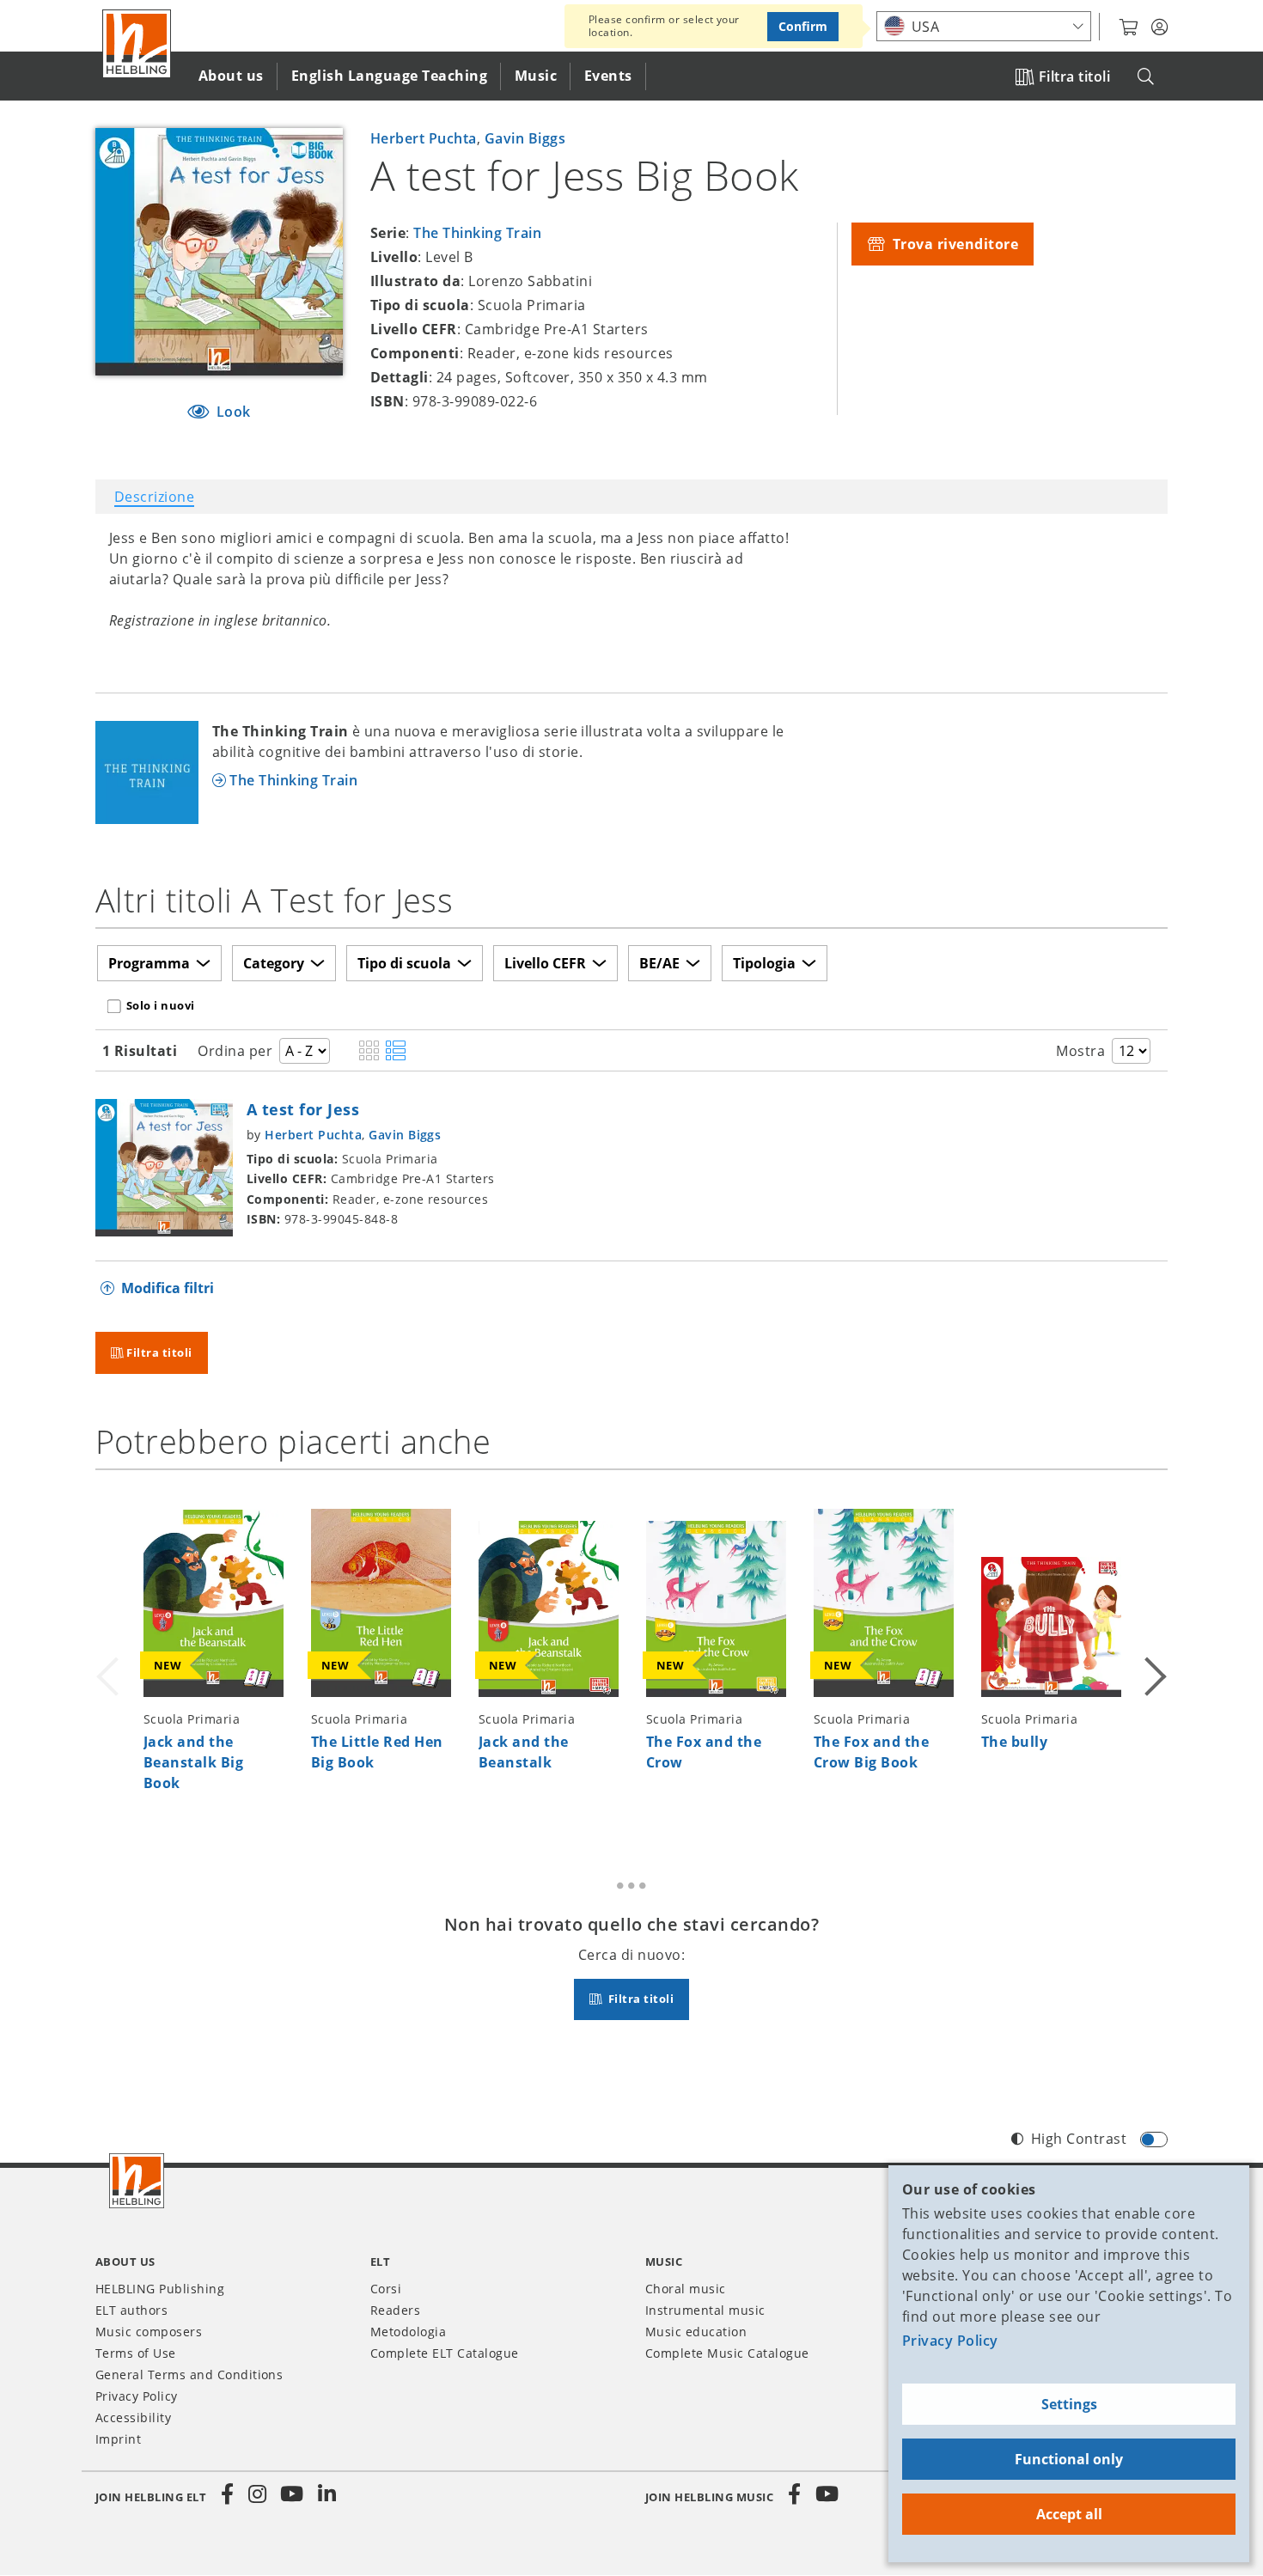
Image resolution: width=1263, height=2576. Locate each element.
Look (232, 412)
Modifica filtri (168, 1288)
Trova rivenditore (953, 244)
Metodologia (408, 2332)
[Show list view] (396, 1052)
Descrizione (154, 497)
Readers (395, 2310)
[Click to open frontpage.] (137, 44)
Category (274, 963)
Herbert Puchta (424, 138)
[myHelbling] (1159, 27)
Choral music (686, 2289)
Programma (149, 963)
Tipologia (764, 963)
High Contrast (1079, 2139)
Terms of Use (136, 2353)
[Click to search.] (1146, 77)
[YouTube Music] (827, 2494)
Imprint (118, 2439)
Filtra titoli (1074, 76)
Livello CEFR (545, 963)
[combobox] (984, 26)
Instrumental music (705, 2310)
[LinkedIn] (326, 2494)
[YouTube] (292, 2494)
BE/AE (659, 963)
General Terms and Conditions (189, 2375)
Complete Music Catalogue (727, 2353)
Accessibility (133, 2417)
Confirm (803, 26)
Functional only (1069, 2459)
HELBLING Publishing (160, 2289)
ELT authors (131, 2310)
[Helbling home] (137, 2181)
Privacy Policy (950, 2341)
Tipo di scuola (404, 963)
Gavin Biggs (525, 138)
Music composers (149, 2332)
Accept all (1069, 2514)
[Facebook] (228, 2494)
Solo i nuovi (161, 1005)
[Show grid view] (369, 1052)
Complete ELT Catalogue (445, 2353)
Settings (1069, 2404)
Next (1154, 1655)
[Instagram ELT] (258, 2494)
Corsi (386, 2289)
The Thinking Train (477, 233)
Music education (696, 2332)
